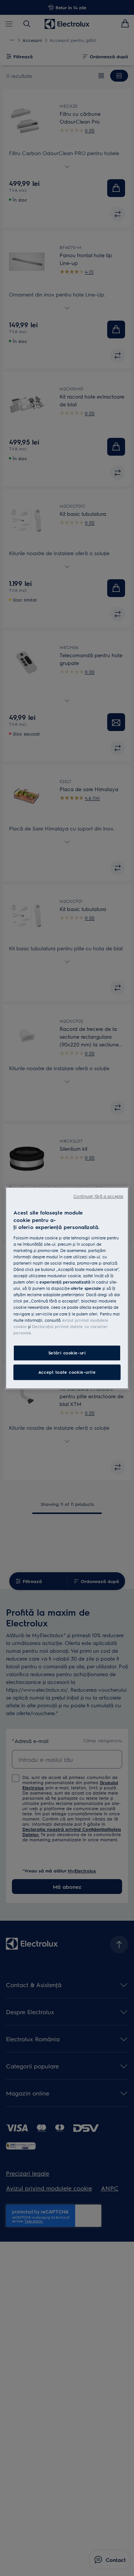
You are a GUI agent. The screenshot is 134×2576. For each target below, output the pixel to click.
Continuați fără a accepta (98, 1196)
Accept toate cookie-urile (67, 1372)
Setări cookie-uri (67, 1353)
